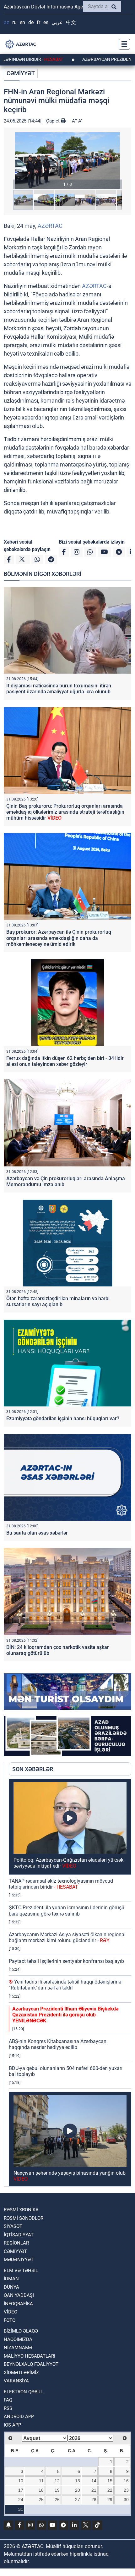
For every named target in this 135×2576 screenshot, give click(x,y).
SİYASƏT (13, 2226)
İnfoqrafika (18, 2304)
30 (126, 2500)
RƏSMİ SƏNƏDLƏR (24, 2218)
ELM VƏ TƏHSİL (21, 2271)
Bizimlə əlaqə (21, 2331)
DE (31, 22)
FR (38, 22)
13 (78, 2481)
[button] (67, 161)
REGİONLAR (16, 2243)
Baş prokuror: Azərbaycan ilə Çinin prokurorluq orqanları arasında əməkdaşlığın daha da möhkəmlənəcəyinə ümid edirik (59, 938)
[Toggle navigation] (122, 44)
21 (94, 2490)
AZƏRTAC (50, 226)
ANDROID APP (19, 2417)
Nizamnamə (18, 2348)
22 (110, 2490)
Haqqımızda (18, 2339)
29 (110, 2500)
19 (57, 2490)
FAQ (8, 2400)
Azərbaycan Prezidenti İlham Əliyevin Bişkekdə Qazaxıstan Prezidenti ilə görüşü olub (65, 2015)
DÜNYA (11, 2287)
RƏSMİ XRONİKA (21, 2210)
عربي (57, 22)
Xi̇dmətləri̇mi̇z (21, 2373)
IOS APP (12, 2425)
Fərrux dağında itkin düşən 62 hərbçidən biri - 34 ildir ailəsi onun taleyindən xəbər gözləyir (65, 1061)
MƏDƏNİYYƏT (19, 2260)
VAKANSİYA (16, 2381)
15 (110, 2481)
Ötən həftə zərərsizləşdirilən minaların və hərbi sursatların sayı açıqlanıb (58, 1301)
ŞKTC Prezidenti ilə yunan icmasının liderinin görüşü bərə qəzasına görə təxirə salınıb (67, 1911)
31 (21, 2509)
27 (78, 2500)
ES (46, 22)
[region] (70, 1983)
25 (41, 2500)
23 (126, 2490)
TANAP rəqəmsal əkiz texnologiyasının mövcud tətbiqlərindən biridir (61, 1884)
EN (22, 22)
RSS (8, 2408)
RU (14, 22)
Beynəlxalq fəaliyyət (31, 2364)
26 (57, 2500)
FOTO (10, 2320)
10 (21, 2481)
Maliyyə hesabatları (30, 2356)
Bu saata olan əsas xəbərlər (37, 1533)
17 (21, 2490)
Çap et (54, 121)
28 (94, 2500)
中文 (71, 22)
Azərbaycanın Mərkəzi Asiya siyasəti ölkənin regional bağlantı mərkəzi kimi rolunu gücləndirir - (67, 1937)
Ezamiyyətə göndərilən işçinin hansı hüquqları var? (63, 1418)
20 (78, 2490)
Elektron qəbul (23, 2392)
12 (57, 2481)
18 (41, 2490)
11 (41, 2481)
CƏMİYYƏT (21, 73)
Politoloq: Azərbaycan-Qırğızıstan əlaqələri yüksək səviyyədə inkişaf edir (68, 1863)
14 (94, 2481)
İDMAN (11, 2279)
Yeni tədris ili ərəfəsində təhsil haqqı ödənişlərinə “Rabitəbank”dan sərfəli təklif (65, 1985)
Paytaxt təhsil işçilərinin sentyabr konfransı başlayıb (66, 1961)
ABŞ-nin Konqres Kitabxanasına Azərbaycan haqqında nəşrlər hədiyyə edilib (58, 2044)
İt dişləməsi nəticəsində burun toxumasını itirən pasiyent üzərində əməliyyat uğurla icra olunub (59, 689)
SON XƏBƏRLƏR (33, 1769)
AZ (6, 22)
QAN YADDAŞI (19, 2295)
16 (126, 2481)
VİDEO (11, 2312)
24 (21, 2500)
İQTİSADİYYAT (19, 2235)
